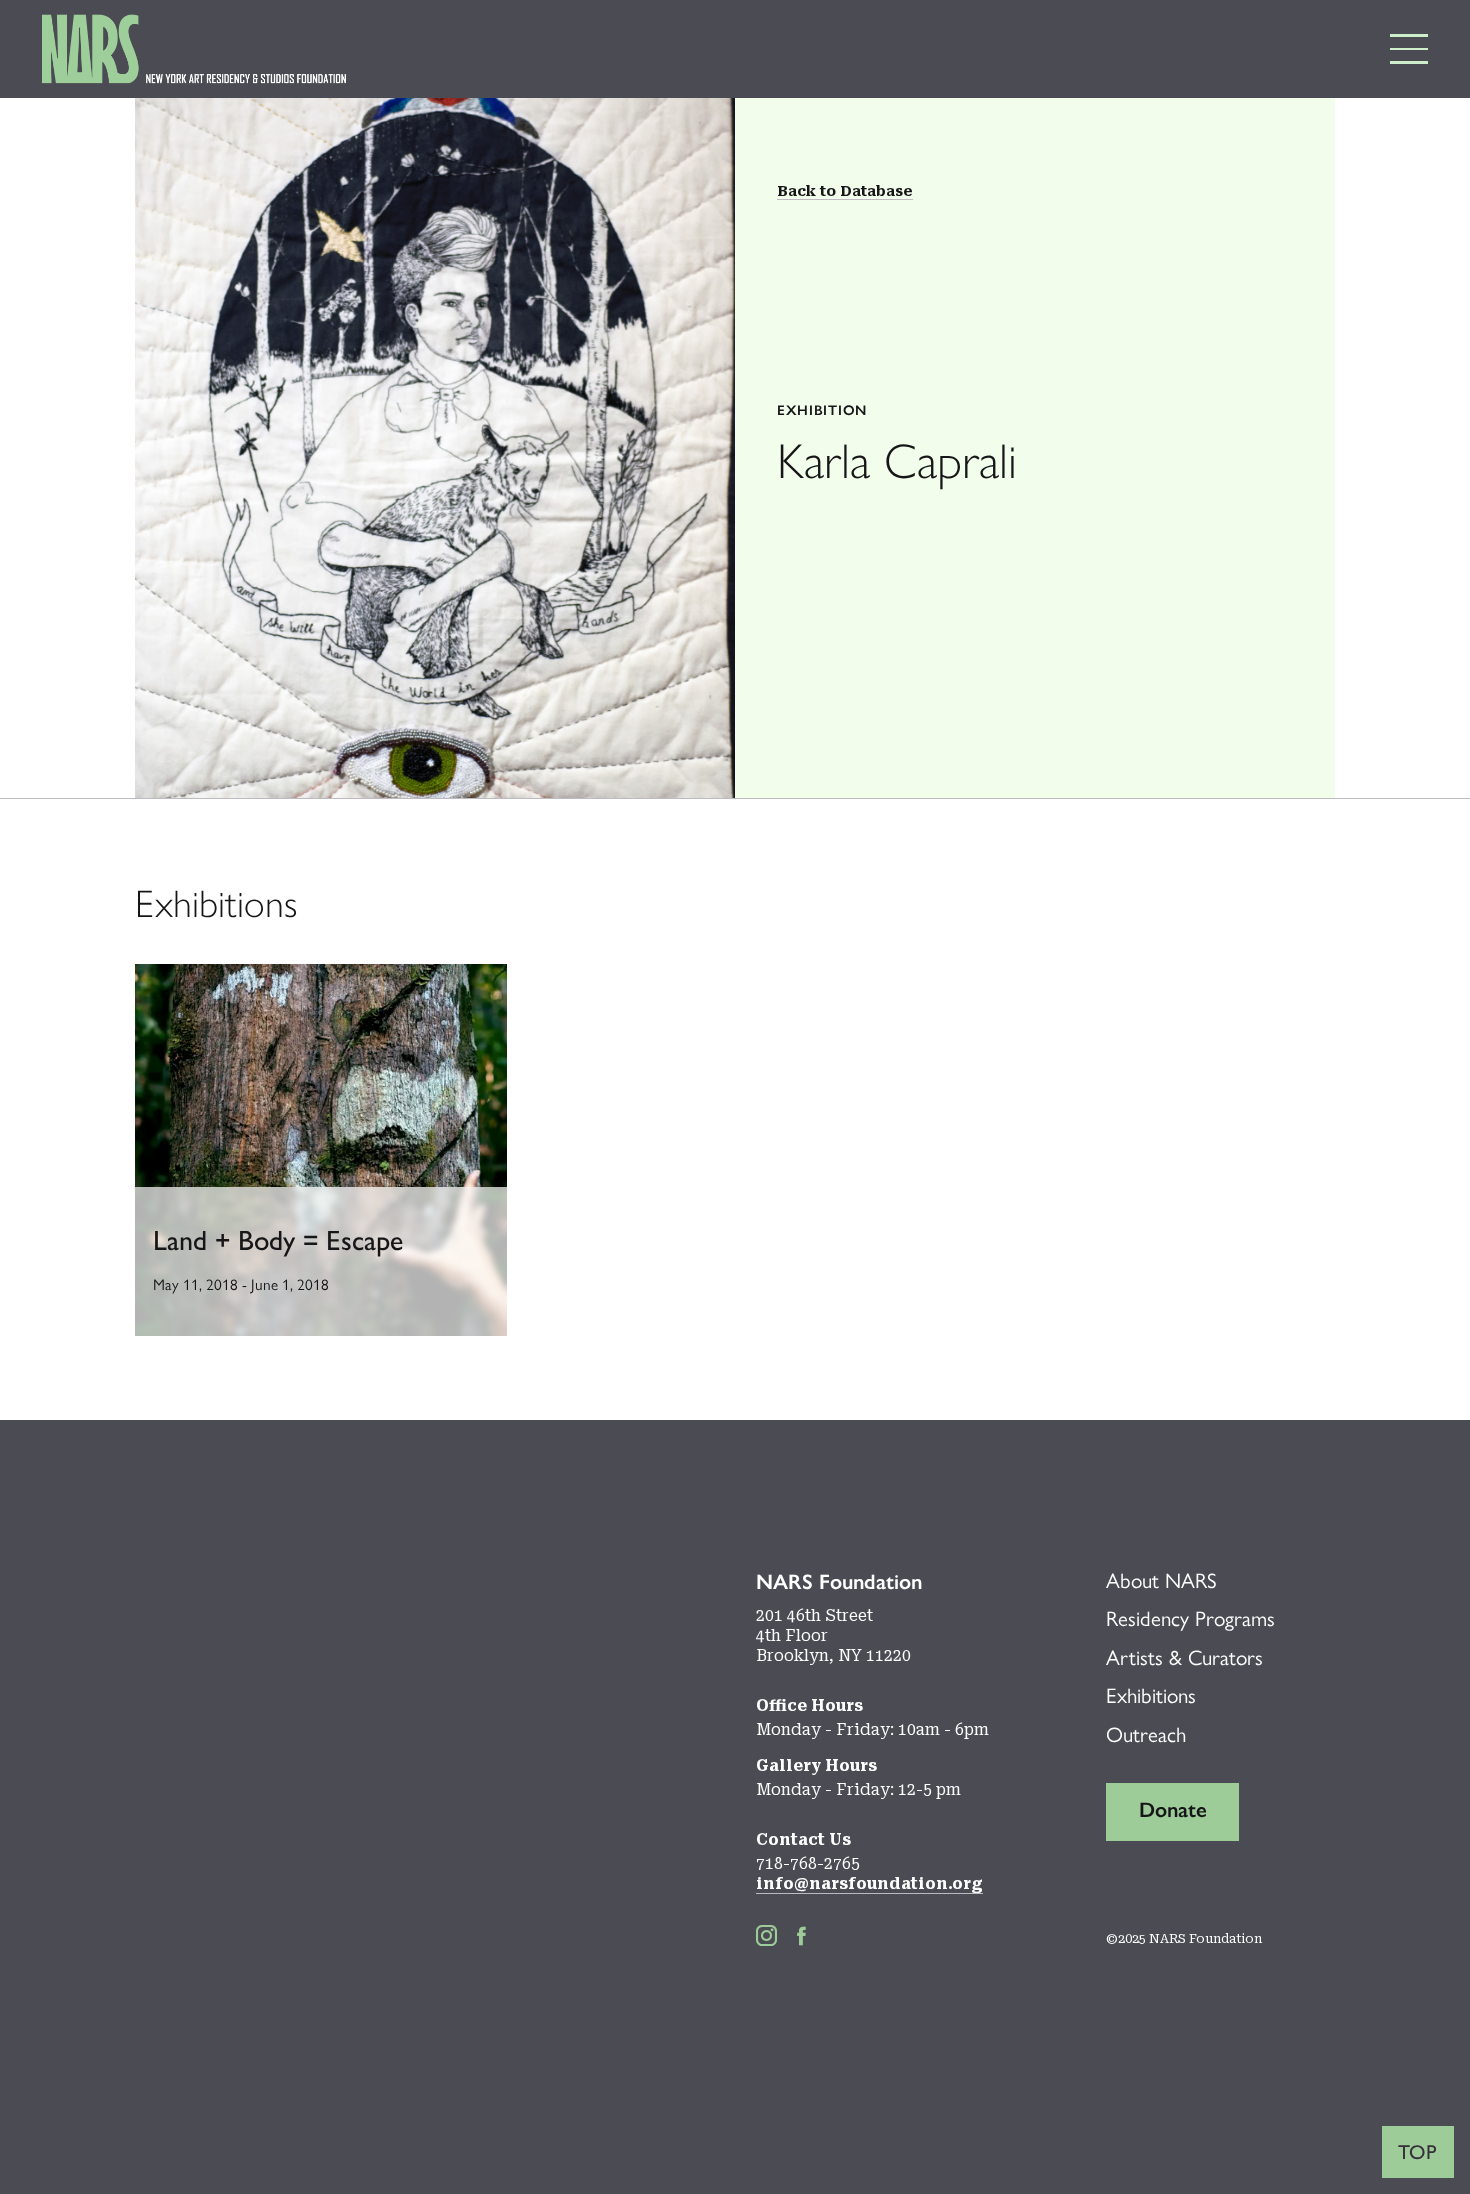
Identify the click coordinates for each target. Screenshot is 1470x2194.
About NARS (1161, 1580)
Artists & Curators (1184, 1657)
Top (1418, 2152)
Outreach (1146, 1734)
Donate (1173, 1810)
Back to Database (845, 191)
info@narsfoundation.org (869, 1884)
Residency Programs (1190, 1618)
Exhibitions (1151, 1695)
